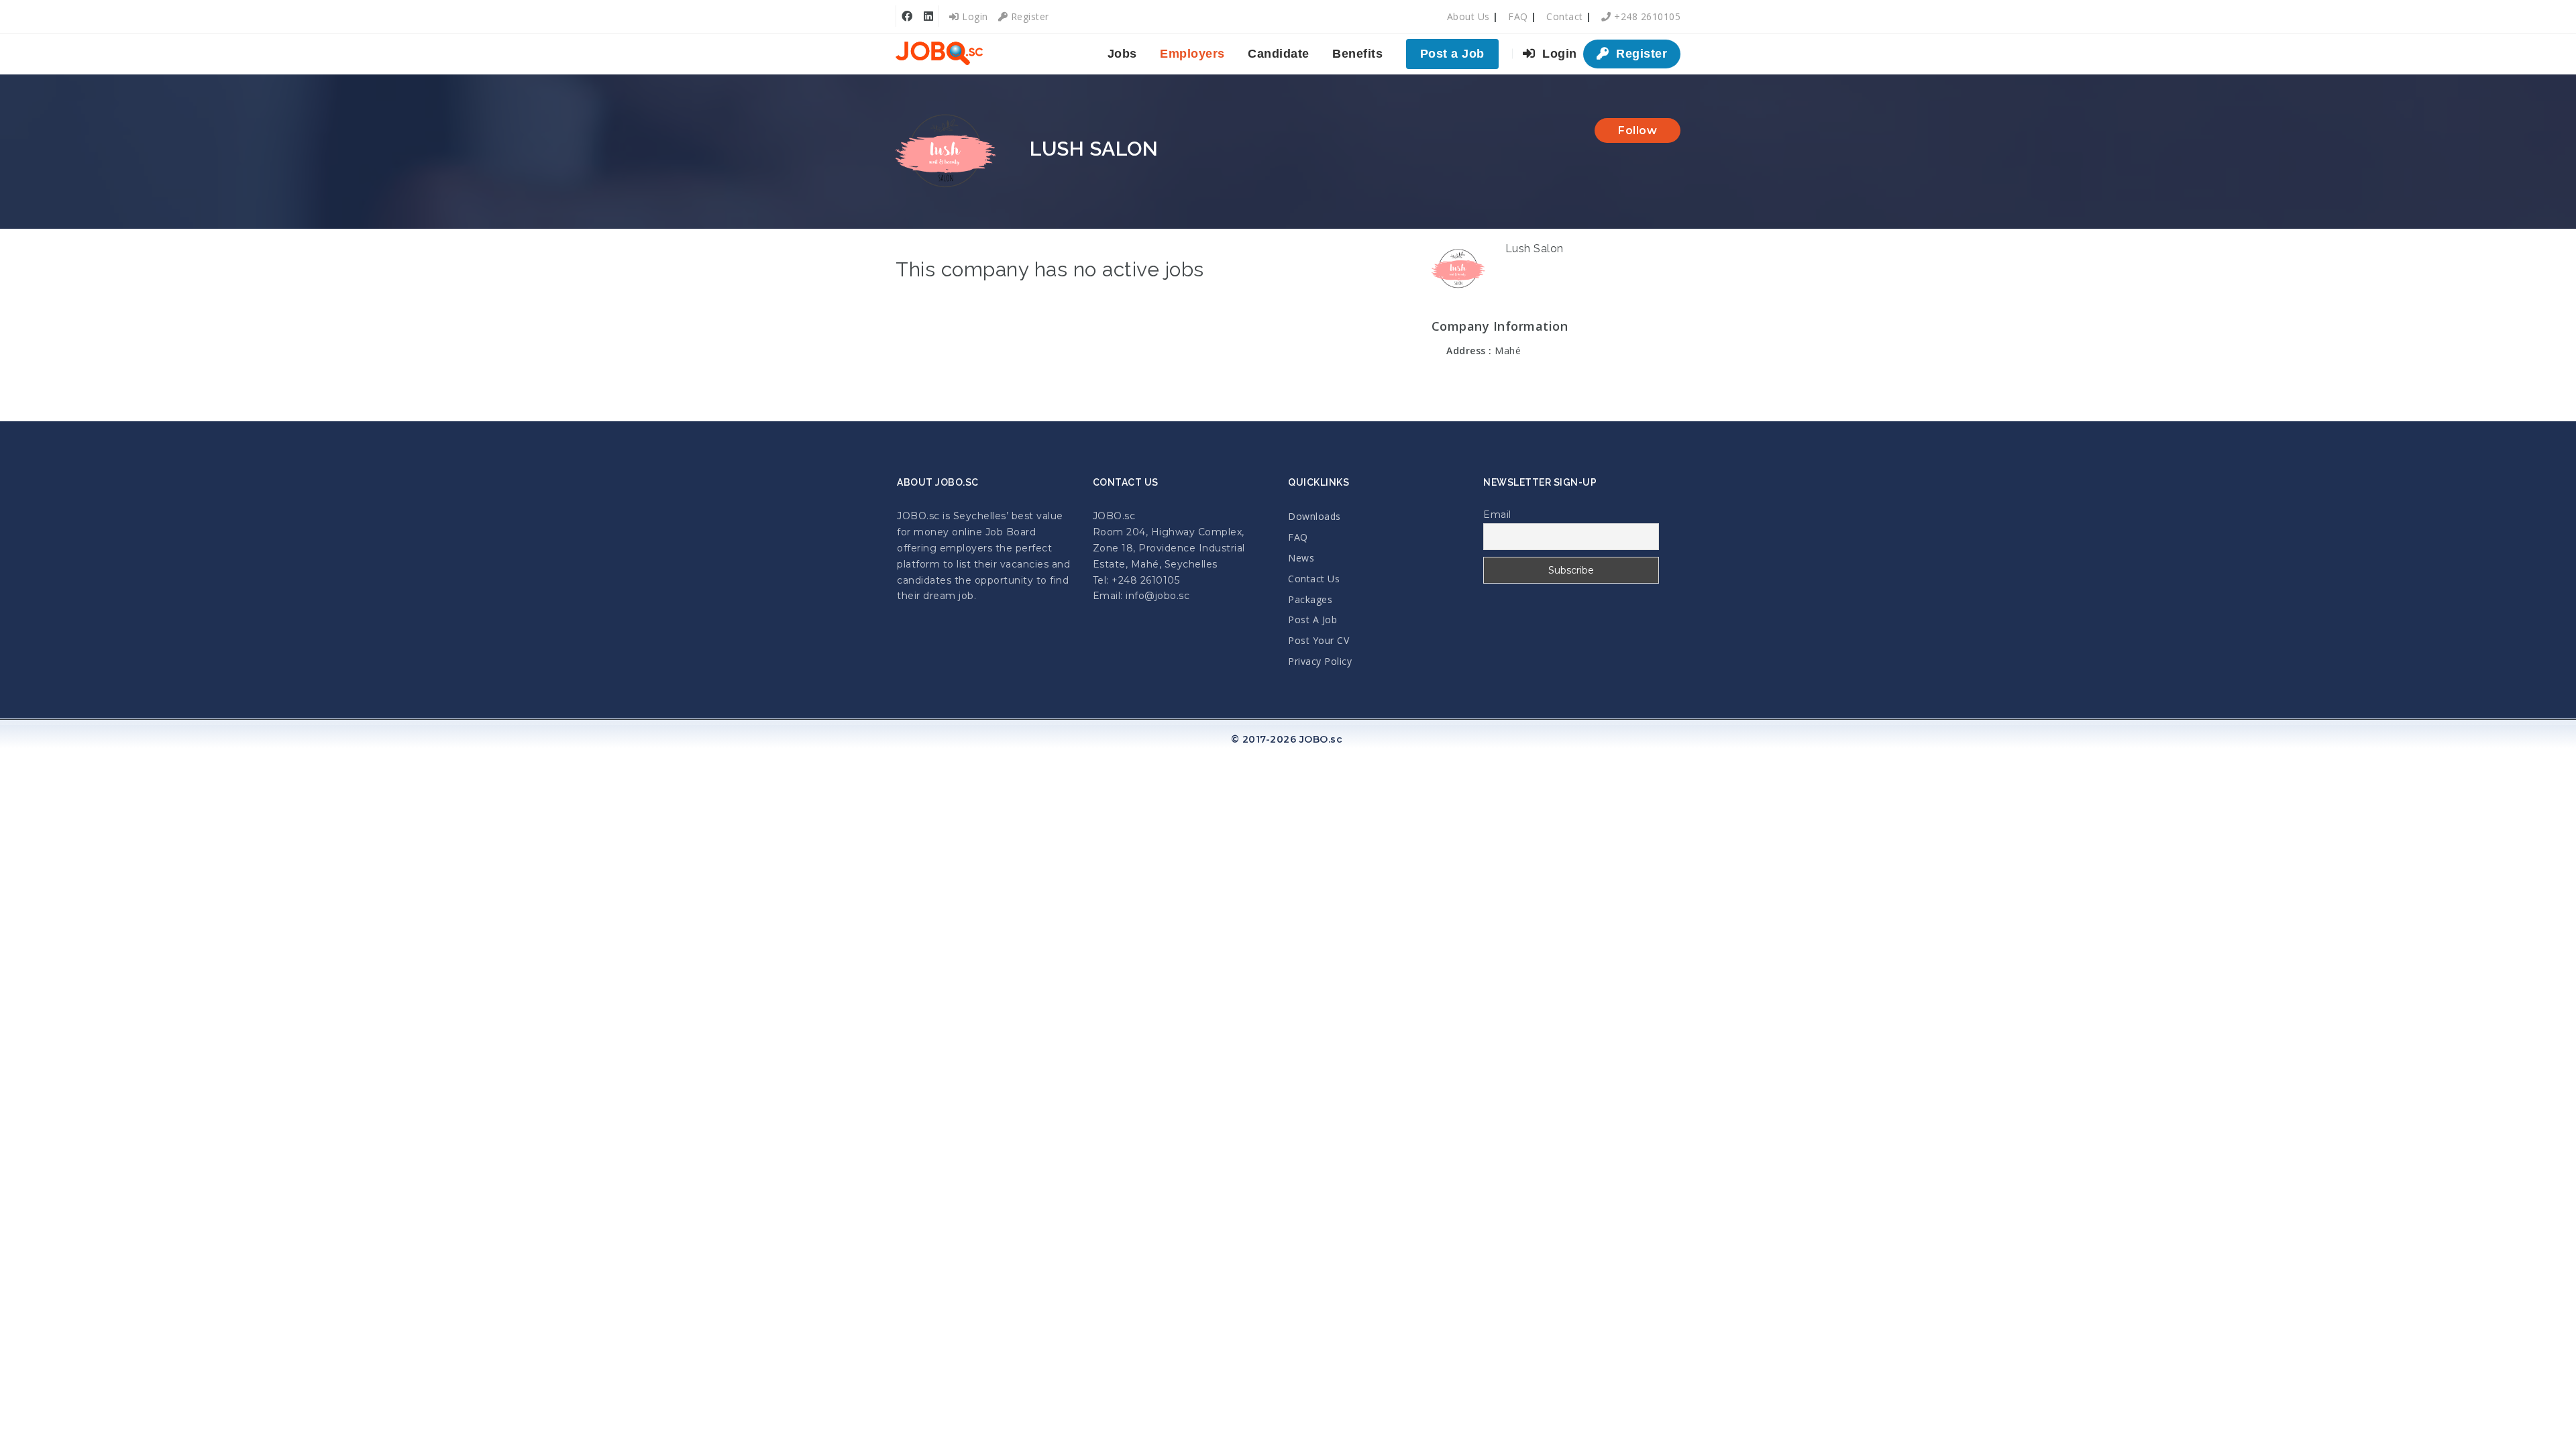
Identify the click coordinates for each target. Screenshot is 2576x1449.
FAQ (1518, 16)
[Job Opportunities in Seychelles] (939, 54)
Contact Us (1314, 579)
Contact (1565, 16)
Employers (1192, 54)
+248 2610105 (1646, 16)
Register (1028, 16)
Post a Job (1452, 54)
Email (1497, 515)
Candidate (1279, 54)
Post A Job (1312, 620)
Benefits (1357, 54)
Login (974, 16)
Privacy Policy (1320, 661)
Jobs (1122, 54)
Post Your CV (1319, 640)
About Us (1468, 16)
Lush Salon (1535, 249)
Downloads (1314, 516)
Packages (1310, 599)
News (1301, 558)
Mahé (1508, 351)
